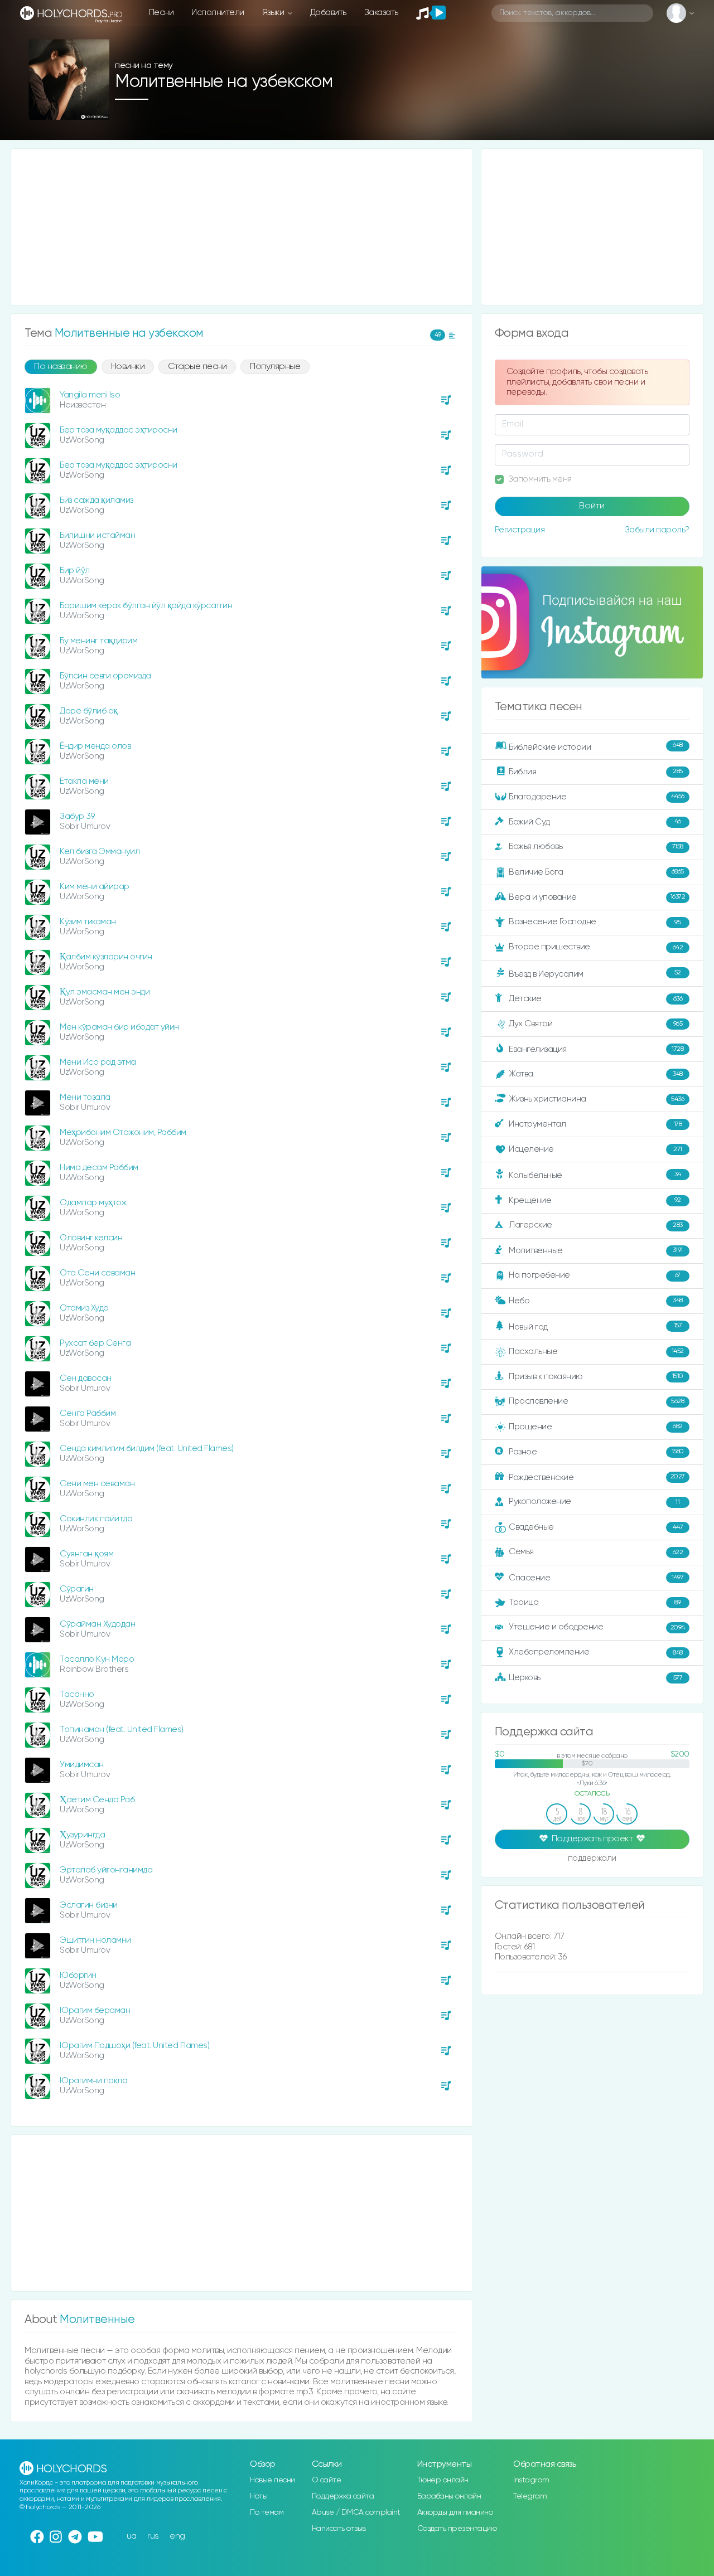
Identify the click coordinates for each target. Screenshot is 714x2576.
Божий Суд (595, 821)
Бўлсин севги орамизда (105, 676)
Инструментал (595, 1124)
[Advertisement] (242, 227)
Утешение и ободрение (597, 1627)
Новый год (595, 1326)
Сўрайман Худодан (97, 1624)
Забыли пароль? (657, 530)
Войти (592, 506)
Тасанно (77, 1694)
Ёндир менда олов (95, 746)
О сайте (327, 2480)
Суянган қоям (86, 1554)
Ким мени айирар (95, 887)
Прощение (596, 1427)
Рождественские (597, 1477)
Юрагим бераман (95, 2010)
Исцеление (595, 1149)
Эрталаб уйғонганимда (106, 1870)
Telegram (530, 2496)
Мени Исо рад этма (98, 1062)
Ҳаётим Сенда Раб (97, 1800)
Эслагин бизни (89, 1905)
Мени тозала (85, 1097)
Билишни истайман (97, 535)
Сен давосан (86, 1378)
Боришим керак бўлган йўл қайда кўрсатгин (146, 606)
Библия (596, 771)
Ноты (259, 2496)
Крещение (595, 1200)
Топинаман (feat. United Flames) (122, 1730)
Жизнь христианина (596, 1099)
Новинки (128, 367)
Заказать (381, 13)
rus (153, 2536)
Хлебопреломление (596, 1652)
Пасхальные (596, 1352)
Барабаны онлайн (449, 2496)
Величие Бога (596, 872)
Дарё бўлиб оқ (89, 711)
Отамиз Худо (84, 1308)
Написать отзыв (339, 2529)
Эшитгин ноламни (95, 1940)
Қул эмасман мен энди (105, 992)
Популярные (275, 367)
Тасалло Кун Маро (97, 1659)
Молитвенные (596, 1250)
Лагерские (596, 1225)
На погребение (595, 1275)
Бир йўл (75, 571)
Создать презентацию (457, 2529)
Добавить (328, 13)
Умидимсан (82, 1765)
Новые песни (272, 2480)
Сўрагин (77, 1589)
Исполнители (218, 13)
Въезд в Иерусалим (595, 974)
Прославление (596, 1401)
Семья (596, 1552)
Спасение (596, 1578)
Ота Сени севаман (97, 1273)
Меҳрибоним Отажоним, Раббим (123, 1132)
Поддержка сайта (343, 2496)
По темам (267, 2512)
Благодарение (597, 796)
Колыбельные (595, 1175)
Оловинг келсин (91, 1238)
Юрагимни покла (93, 2081)
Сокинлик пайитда (96, 1519)
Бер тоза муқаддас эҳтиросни (119, 430)
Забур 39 (77, 816)
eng (177, 2536)
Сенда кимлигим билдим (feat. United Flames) (147, 1449)
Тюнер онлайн (443, 2480)
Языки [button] (274, 13)
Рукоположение (594, 1502)
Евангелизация (596, 1049)
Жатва (596, 1074)
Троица (595, 1602)
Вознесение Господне (595, 922)
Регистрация (520, 530)
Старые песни (197, 367)
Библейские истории (596, 746)
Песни (161, 13)
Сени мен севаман (97, 1484)
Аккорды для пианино (455, 2512)
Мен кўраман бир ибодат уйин (119, 1027)
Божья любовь (596, 846)
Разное (596, 1451)
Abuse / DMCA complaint (356, 2512)
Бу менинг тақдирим (98, 641)
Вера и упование (597, 897)
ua (132, 2536)
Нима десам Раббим (99, 1168)
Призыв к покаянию (596, 1376)
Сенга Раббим (88, 1413)
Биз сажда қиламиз (97, 500)
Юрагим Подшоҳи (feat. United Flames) (134, 2046)
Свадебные (596, 1527)
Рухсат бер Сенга (95, 1343)
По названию (61, 367)
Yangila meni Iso (90, 395)
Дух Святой (595, 1024)
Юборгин (78, 1975)
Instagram (531, 2480)
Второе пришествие (596, 947)
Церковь (595, 1678)
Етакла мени (84, 781)
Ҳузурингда (82, 1835)
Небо (596, 1300)
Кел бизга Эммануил (100, 852)
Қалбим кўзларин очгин (106, 957)
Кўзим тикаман (88, 922)
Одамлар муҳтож (93, 1203)
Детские (595, 999)
